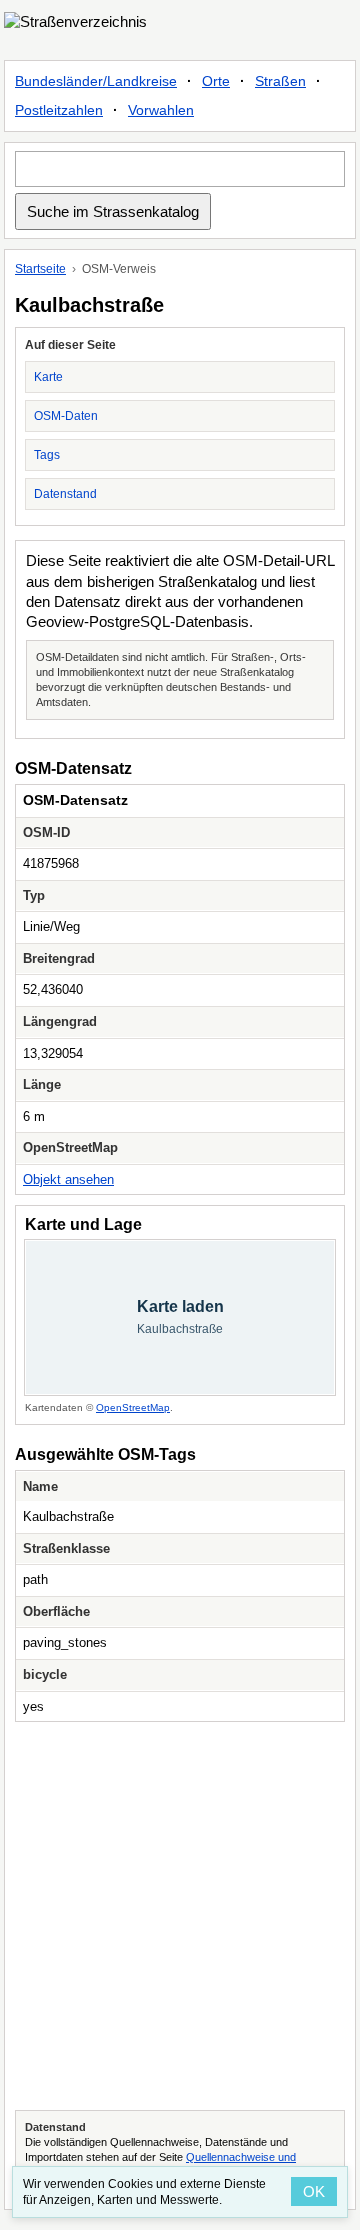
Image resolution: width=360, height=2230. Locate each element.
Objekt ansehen (68, 1179)
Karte (48, 377)
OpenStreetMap (133, 1407)
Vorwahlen (161, 110)
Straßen (280, 81)
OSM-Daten (66, 416)
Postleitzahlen (59, 110)
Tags (47, 455)
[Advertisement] (180, 1916)
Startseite (40, 269)
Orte (216, 81)
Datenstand (65, 494)
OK (314, 2191)
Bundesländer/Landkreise (96, 81)
